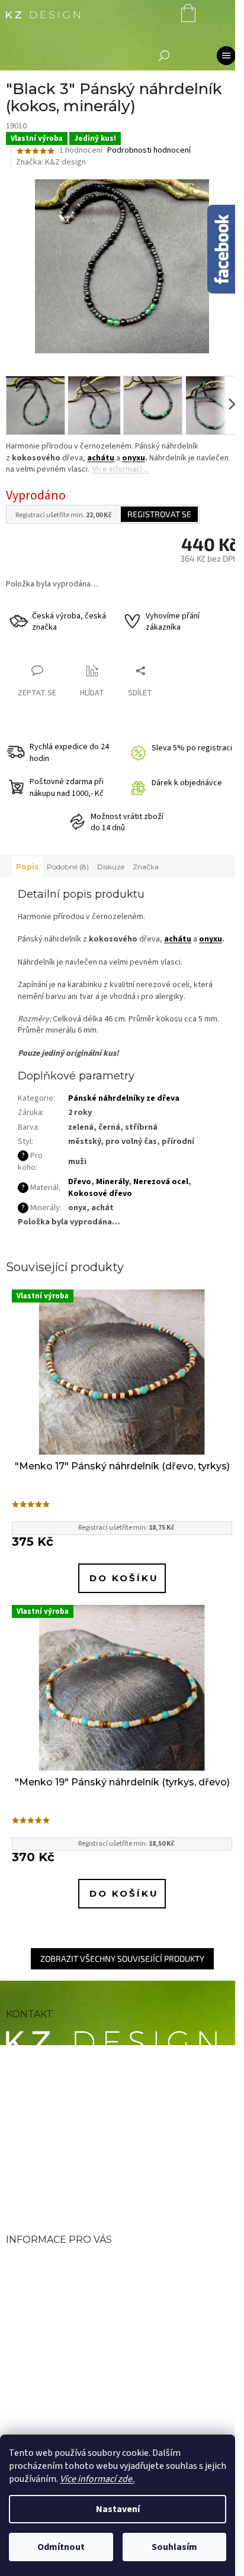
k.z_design (60, 2185)
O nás (22, 2263)
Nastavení (118, 2509)
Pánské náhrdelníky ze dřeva (124, 1098)
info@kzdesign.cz (82, 2083)
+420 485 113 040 (81, 2112)
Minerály (112, 1182)
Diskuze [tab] (111, 867)
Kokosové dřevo (100, 1194)
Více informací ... (121, 469)
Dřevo (80, 1182)
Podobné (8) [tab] (68, 867)
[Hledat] (164, 56)
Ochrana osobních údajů (76, 2359)
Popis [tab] (27, 867)
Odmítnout (61, 2547)
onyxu (134, 458)
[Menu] (226, 56)
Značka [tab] (146, 867)
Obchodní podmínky (65, 2283)
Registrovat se (159, 514)
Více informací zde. (97, 2479)
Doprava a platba (53, 2302)
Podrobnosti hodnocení (149, 151)
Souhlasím (174, 2547)
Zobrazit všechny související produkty (122, 1958)
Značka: (51, 162)
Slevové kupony (49, 2321)
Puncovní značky (54, 2340)
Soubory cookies (52, 2378)
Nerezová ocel (161, 1182)
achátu (101, 458)
